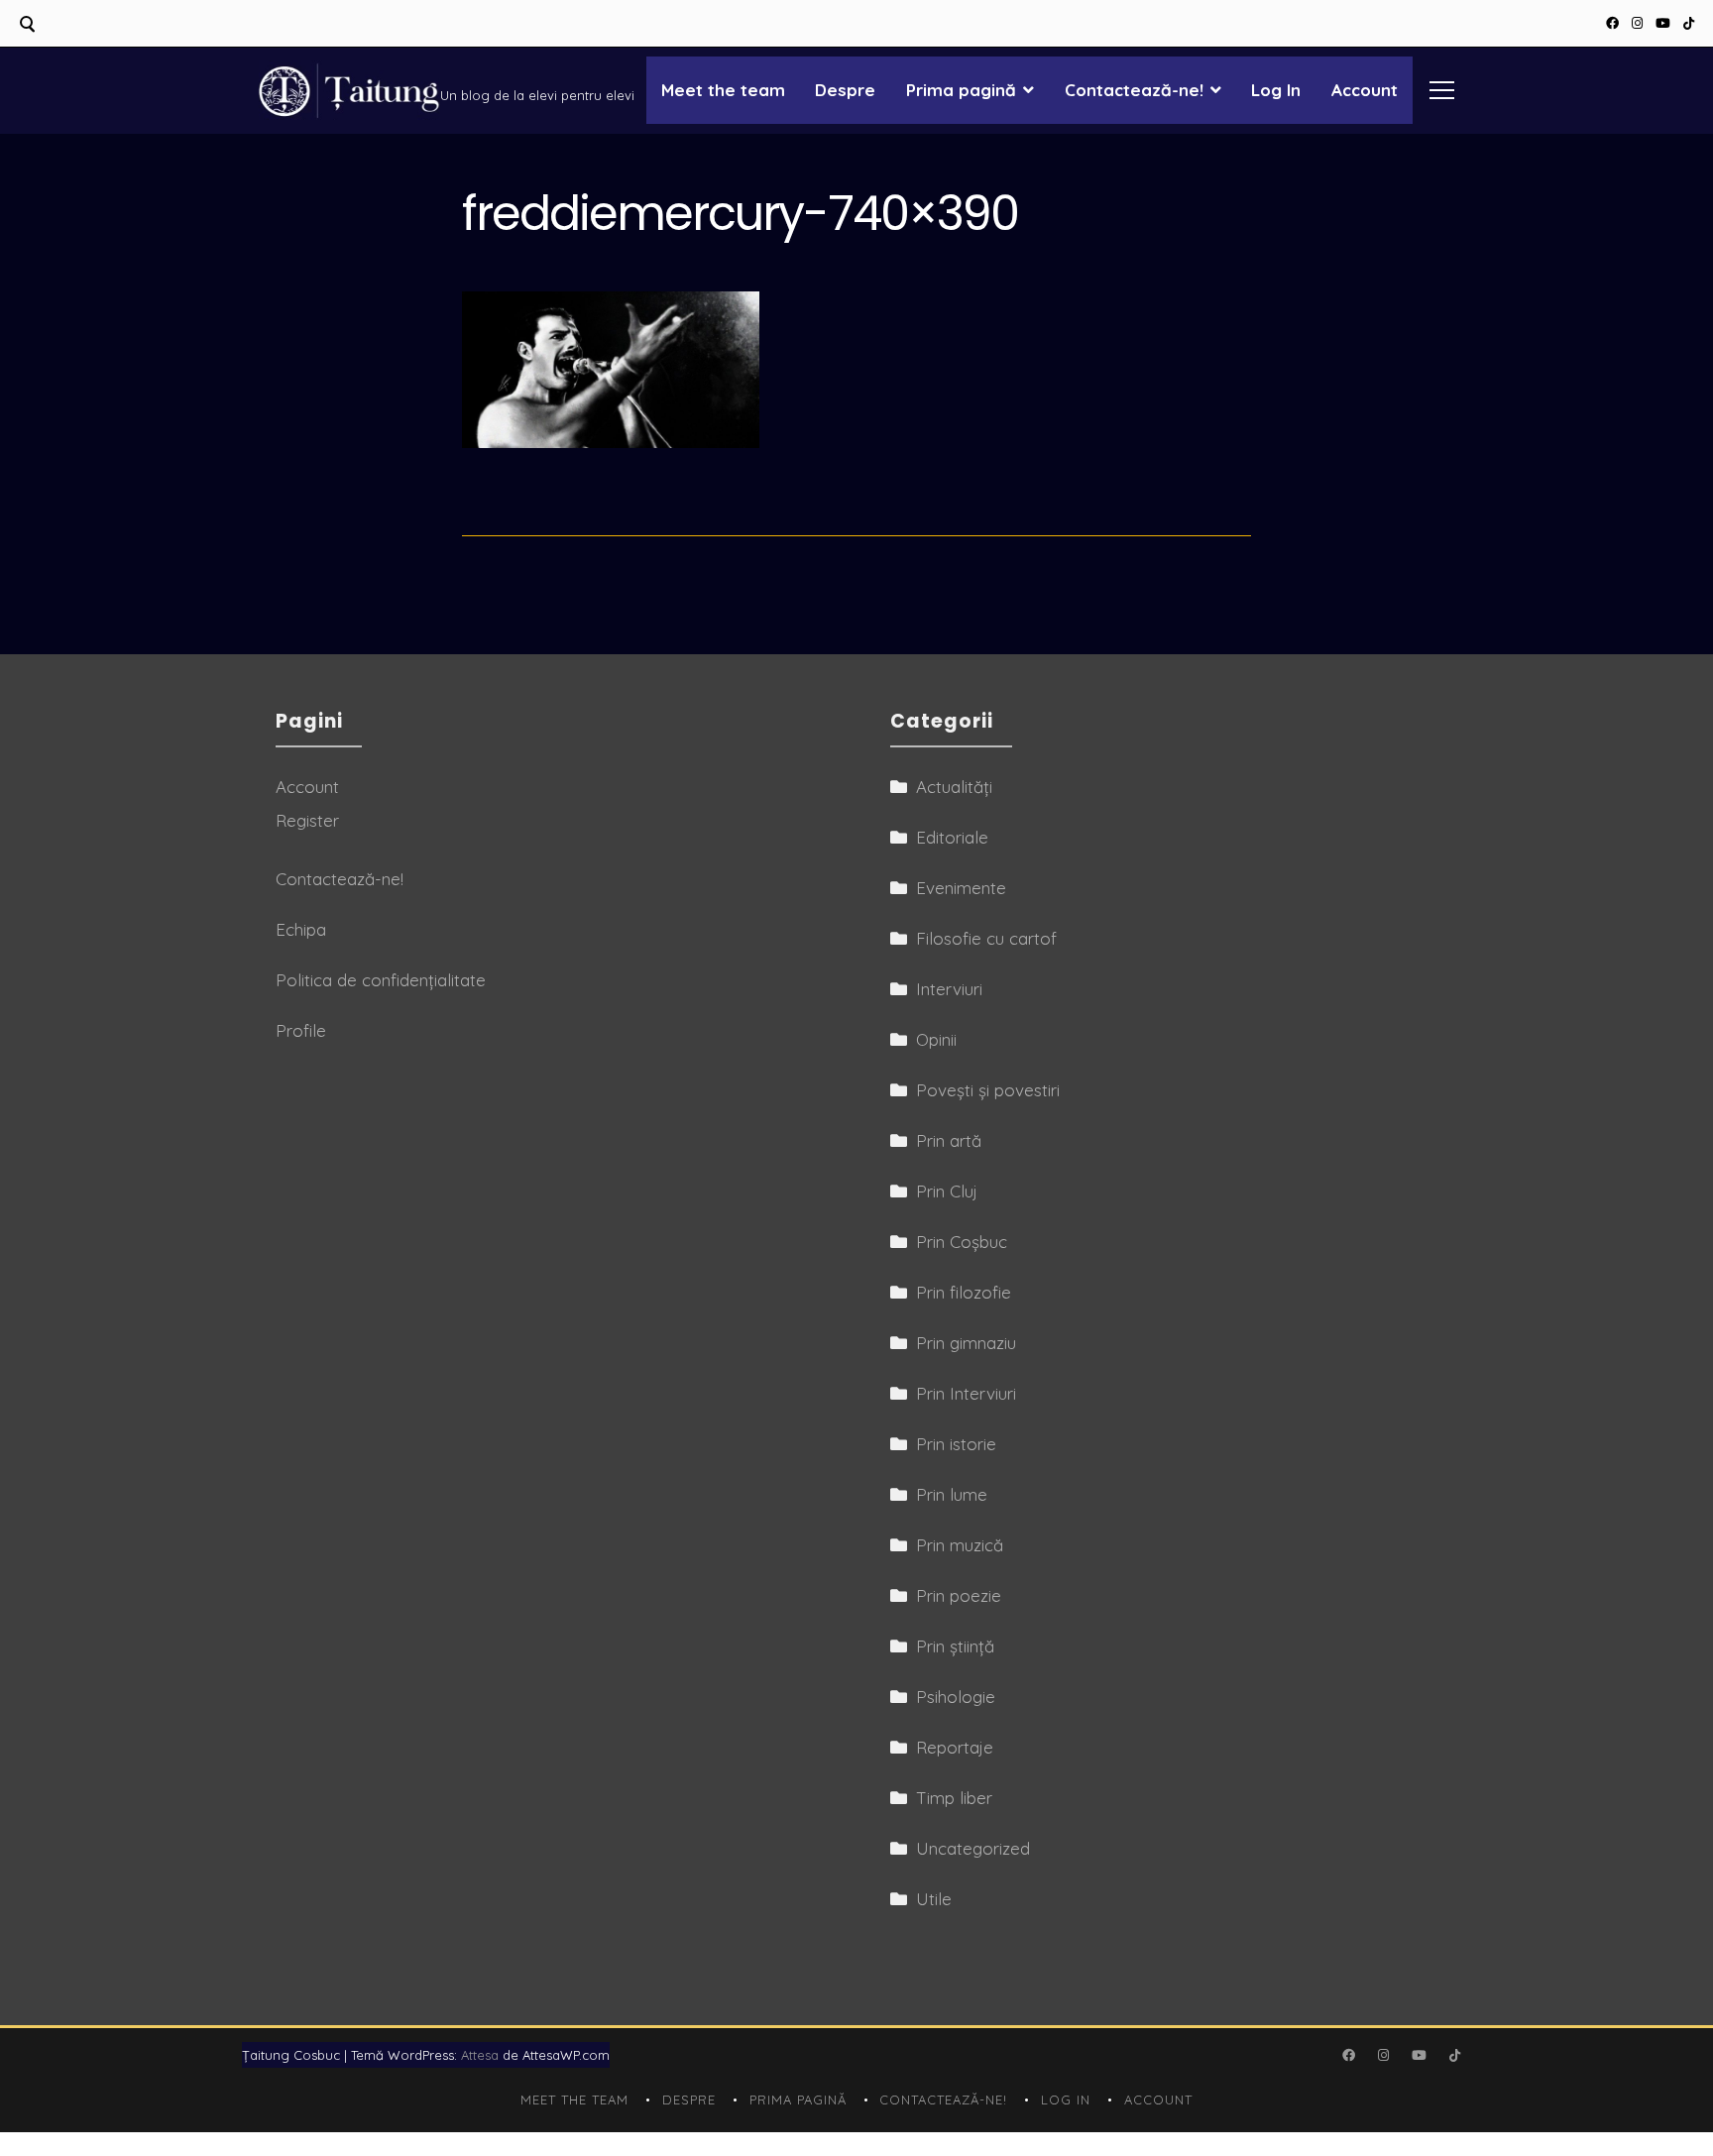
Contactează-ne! (1134, 90)
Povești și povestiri (988, 1090)
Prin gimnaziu (966, 1343)
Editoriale (952, 837)
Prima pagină (961, 90)
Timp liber (954, 1798)
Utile (934, 1899)
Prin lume (952, 1494)
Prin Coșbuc (962, 1242)
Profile (301, 1030)
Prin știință (955, 1646)
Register (307, 820)
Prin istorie (956, 1444)
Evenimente (961, 888)
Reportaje (955, 1747)
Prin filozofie (964, 1292)
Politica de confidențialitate (381, 980)
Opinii (936, 1039)
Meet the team (723, 90)
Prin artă (949, 1140)
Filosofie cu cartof (986, 938)
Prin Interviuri (966, 1393)
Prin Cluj (947, 1191)
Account (1365, 90)
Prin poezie (959, 1595)
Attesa (480, 2055)
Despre (845, 90)
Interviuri (949, 989)
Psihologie (956, 1697)
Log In (1276, 90)
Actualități (954, 787)
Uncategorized (973, 1848)
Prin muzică (960, 1545)
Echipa (301, 929)
